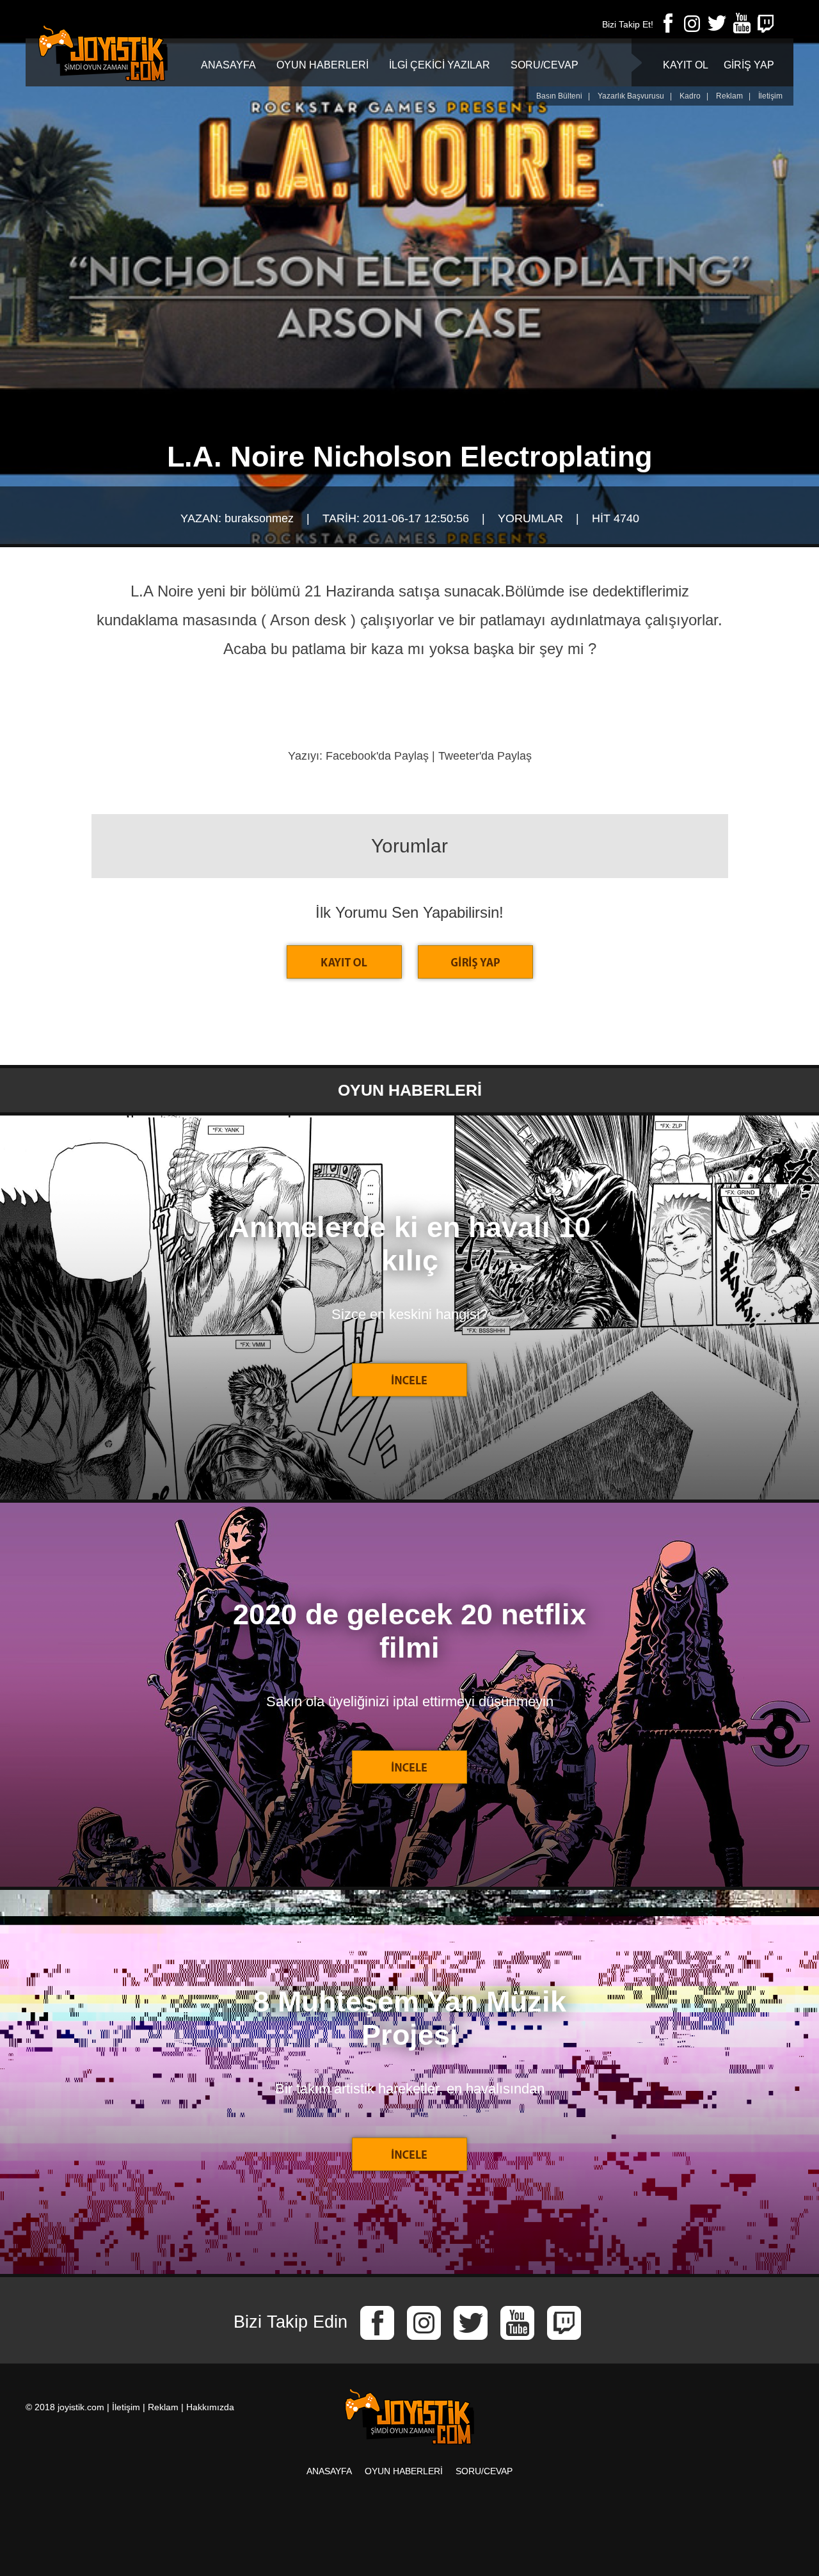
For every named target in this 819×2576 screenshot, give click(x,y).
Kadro (690, 96)
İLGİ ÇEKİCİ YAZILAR (440, 65)
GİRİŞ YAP (749, 65)
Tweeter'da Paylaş (485, 756)
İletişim (770, 96)
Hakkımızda (210, 2407)
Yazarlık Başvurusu (631, 96)
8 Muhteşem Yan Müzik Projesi (410, 2018)
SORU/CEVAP (545, 65)
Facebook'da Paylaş (377, 756)
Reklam (729, 96)
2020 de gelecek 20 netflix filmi (409, 1631)
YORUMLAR (530, 518)
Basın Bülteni (559, 96)
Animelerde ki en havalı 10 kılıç (409, 1244)
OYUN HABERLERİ (322, 65)
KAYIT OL (686, 65)
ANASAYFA (228, 65)
